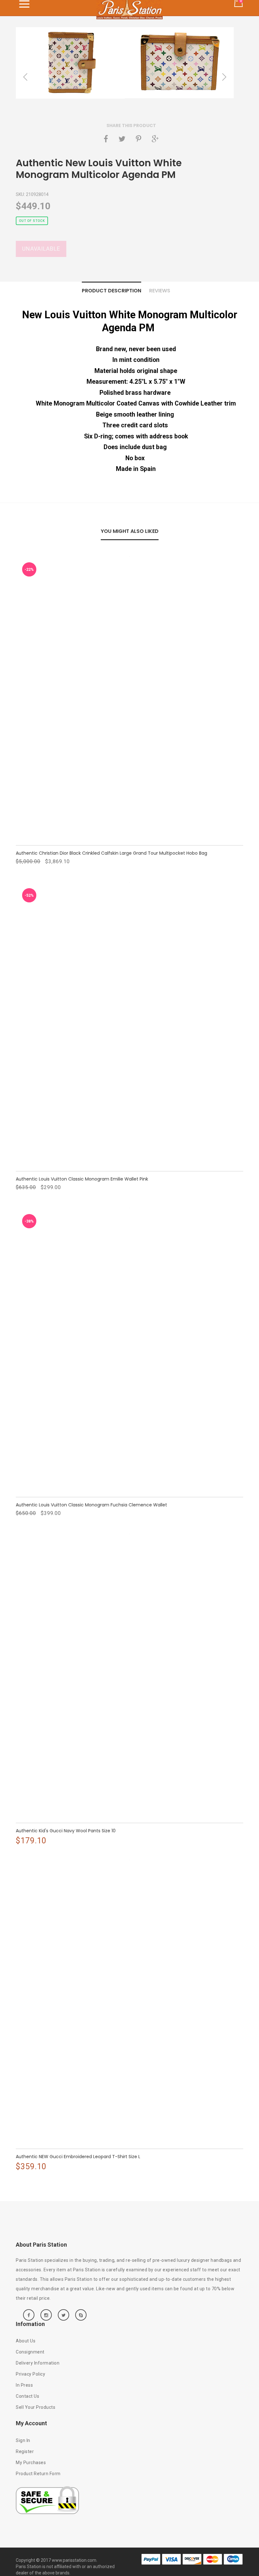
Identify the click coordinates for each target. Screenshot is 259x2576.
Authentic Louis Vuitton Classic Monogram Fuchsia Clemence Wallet (91, 1505)
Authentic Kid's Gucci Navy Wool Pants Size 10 (66, 1831)
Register (25, 2451)
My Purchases (31, 2463)
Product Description (111, 291)
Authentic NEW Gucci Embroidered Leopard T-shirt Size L (78, 2157)
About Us (26, 2341)
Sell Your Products (36, 2407)
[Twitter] (122, 139)
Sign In (23, 2440)
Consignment (30, 2352)
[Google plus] (155, 139)
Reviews (160, 291)
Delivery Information (38, 2363)
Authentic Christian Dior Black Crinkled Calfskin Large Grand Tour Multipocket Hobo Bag (111, 853)
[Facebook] (106, 139)
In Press (24, 2385)
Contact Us (27, 2396)
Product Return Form (38, 2474)
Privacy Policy (30, 2374)
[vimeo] (139, 139)
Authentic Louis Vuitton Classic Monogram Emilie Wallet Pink (82, 1179)
